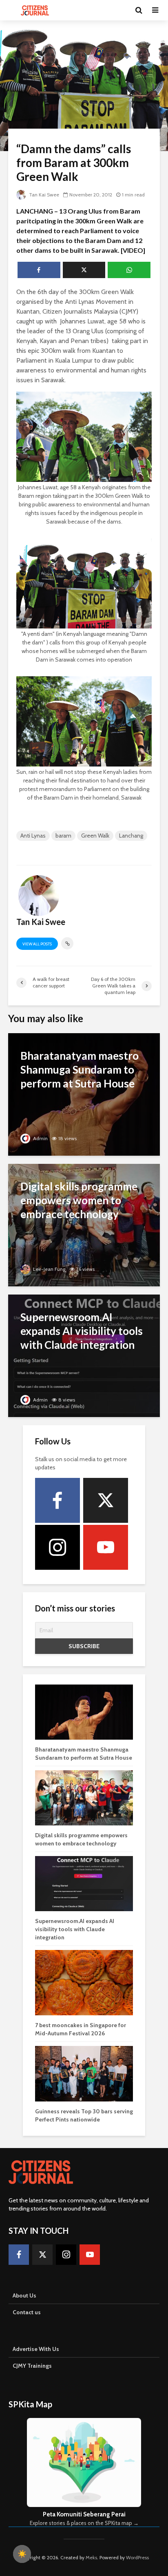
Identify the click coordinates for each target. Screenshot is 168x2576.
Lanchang (131, 836)
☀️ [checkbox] (22, 2554)
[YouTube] (106, 1547)
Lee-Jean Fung (49, 1269)
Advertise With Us (36, 2349)
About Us (24, 2295)
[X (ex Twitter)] (106, 1500)
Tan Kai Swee (43, 195)
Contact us (27, 2312)
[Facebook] (57, 1500)
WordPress (137, 2557)
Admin (40, 1138)
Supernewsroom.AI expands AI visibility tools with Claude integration (75, 1929)
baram (63, 836)
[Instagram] (57, 1547)
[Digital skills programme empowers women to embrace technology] (84, 1224)
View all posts (37, 944)
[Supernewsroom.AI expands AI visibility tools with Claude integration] (84, 1355)
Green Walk (95, 836)
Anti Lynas (33, 836)
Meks (91, 2557)
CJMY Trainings (32, 2366)
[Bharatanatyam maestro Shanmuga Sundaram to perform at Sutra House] (84, 1094)
